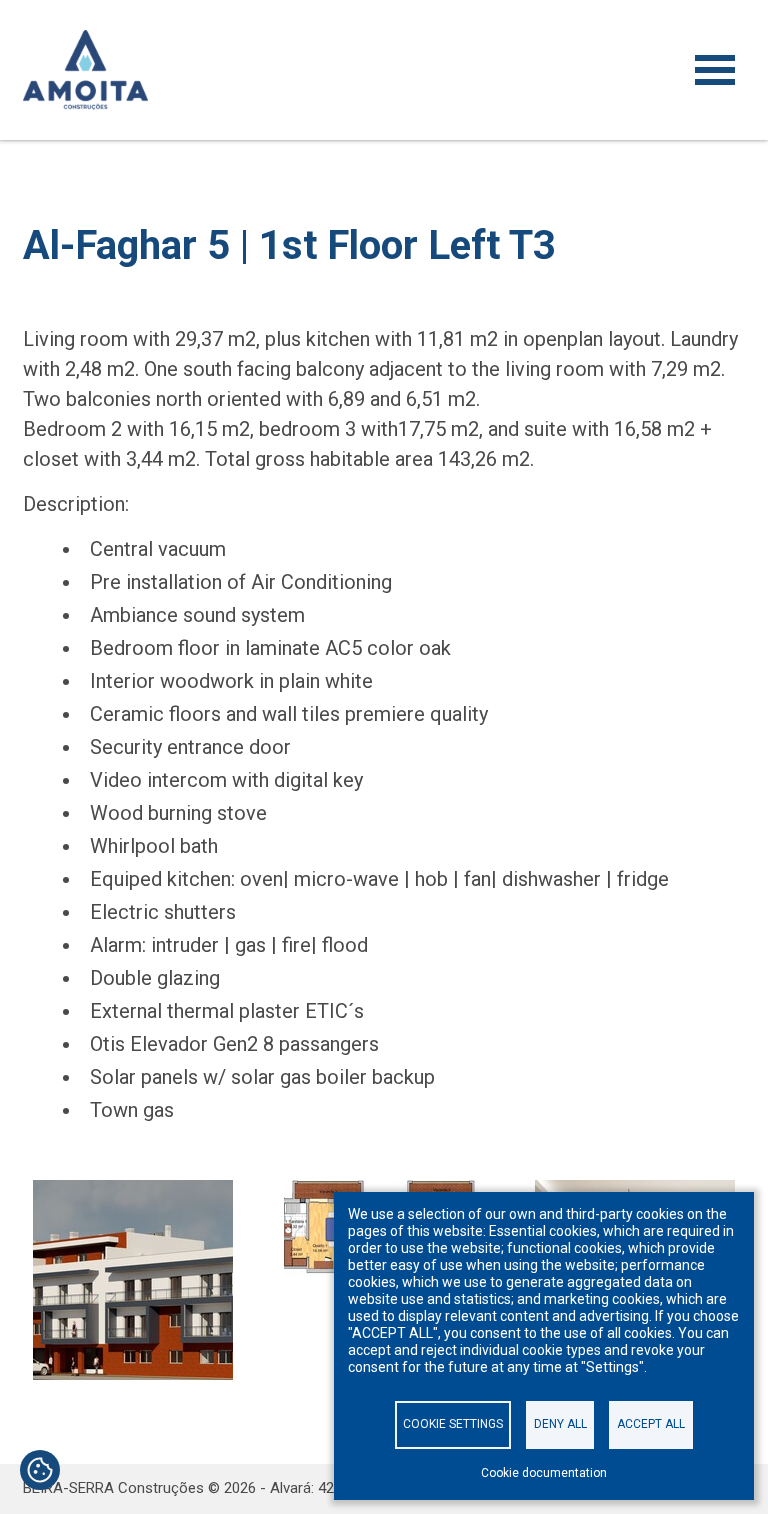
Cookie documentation (544, 1473)
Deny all (560, 1424)
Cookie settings (453, 1424)
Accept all (651, 1424)
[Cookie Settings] (40, 1472)
